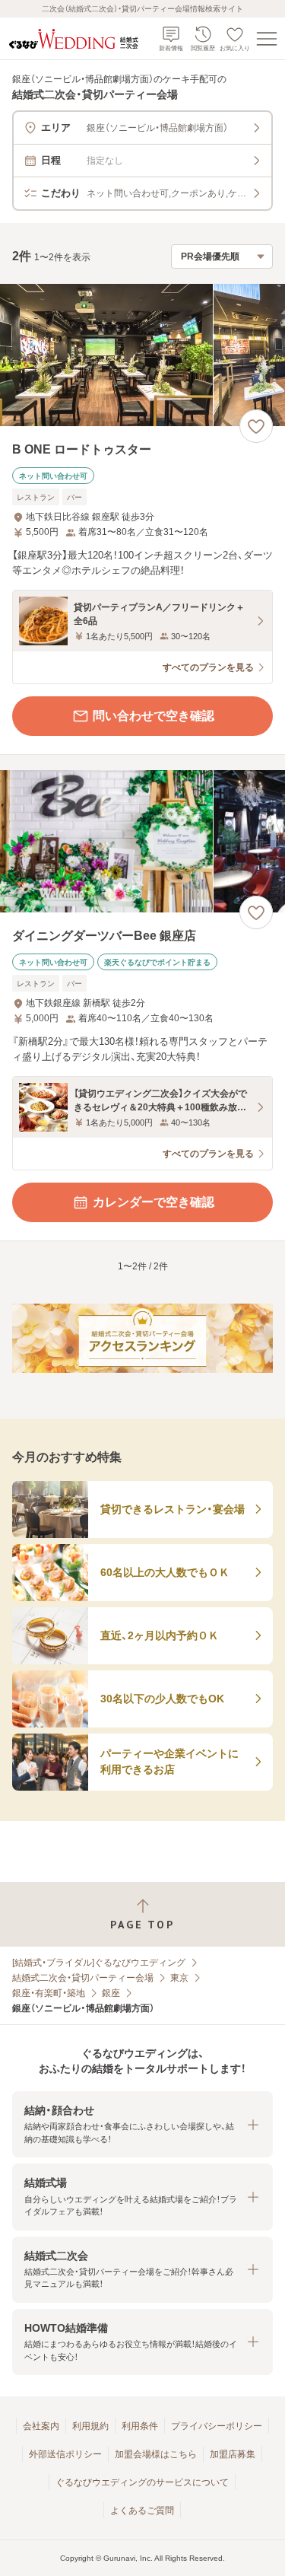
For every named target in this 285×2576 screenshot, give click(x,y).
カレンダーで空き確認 (154, 1202)
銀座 (111, 1993)
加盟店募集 (233, 2454)
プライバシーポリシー (217, 2426)
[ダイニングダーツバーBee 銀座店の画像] (142, 841)
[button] (142, 2124)
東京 (179, 1978)
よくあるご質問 (142, 2511)
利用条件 (140, 2426)
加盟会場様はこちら (156, 2454)
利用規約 (90, 2426)
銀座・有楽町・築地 (49, 1993)
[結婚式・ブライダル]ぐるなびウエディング (99, 1963)
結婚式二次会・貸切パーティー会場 (83, 1978)
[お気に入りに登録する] (256, 426)
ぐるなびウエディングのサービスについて (142, 2482)
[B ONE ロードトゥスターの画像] (142, 355)
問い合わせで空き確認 (154, 716)
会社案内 (41, 2426)
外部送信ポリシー (65, 2454)
